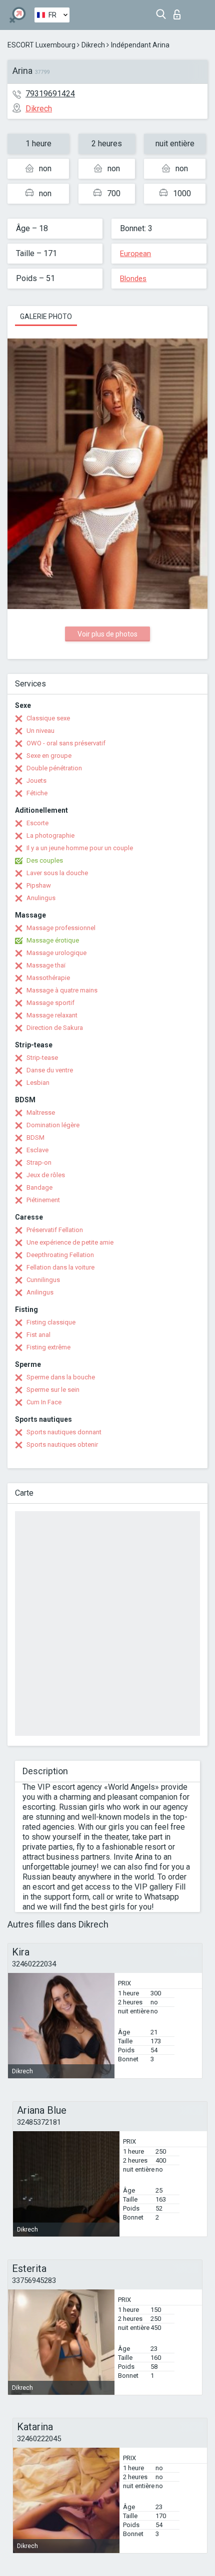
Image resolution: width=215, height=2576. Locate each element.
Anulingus (41, 898)
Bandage (39, 1187)
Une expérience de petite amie (70, 1242)
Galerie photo (46, 317)
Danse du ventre (50, 1070)
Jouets (36, 781)
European (135, 254)
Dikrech (93, 45)
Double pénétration (54, 768)
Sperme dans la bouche (61, 1377)
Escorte (37, 823)
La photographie (50, 835)
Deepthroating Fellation (60, 1255)
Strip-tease (42, 1058)
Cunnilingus (43, 1280)
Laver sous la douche (57, 873)
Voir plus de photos (107, 634)
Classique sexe (48, 718)
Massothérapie (48, 978)
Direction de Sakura (55, 1028)
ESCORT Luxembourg (41, 45)
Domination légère (53, 1125)
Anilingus (40, 1292)
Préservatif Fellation (55, 1230)
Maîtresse (41, 1113)
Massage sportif (50, 1003)
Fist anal (38, 1335)
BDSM (35, 1137)
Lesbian (38, 1083)
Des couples (45, 860)
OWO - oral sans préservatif (66, 743)
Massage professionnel (61, 928)
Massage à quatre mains (62, 990)
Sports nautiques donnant (64, 1432)
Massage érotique (53, 940)
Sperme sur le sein (53, 1390)
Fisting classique (51, 1322)
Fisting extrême (48, 1347)
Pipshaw (39, 885)
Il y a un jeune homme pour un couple (80, 848)
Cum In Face (44, 1402)
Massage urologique (56, 953)
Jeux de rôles (46, 1175)
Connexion (179, 12)
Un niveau (40, 731)
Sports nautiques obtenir (62, 1445)
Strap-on (39, 1162)
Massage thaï (46, 965)
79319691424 (50, 94)
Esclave (37, 1150)
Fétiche (37, 793)
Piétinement (43, 1200)
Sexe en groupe (49, 756)
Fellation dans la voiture (60, 1267)
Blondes (133, 279)
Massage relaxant (52, 1015)
